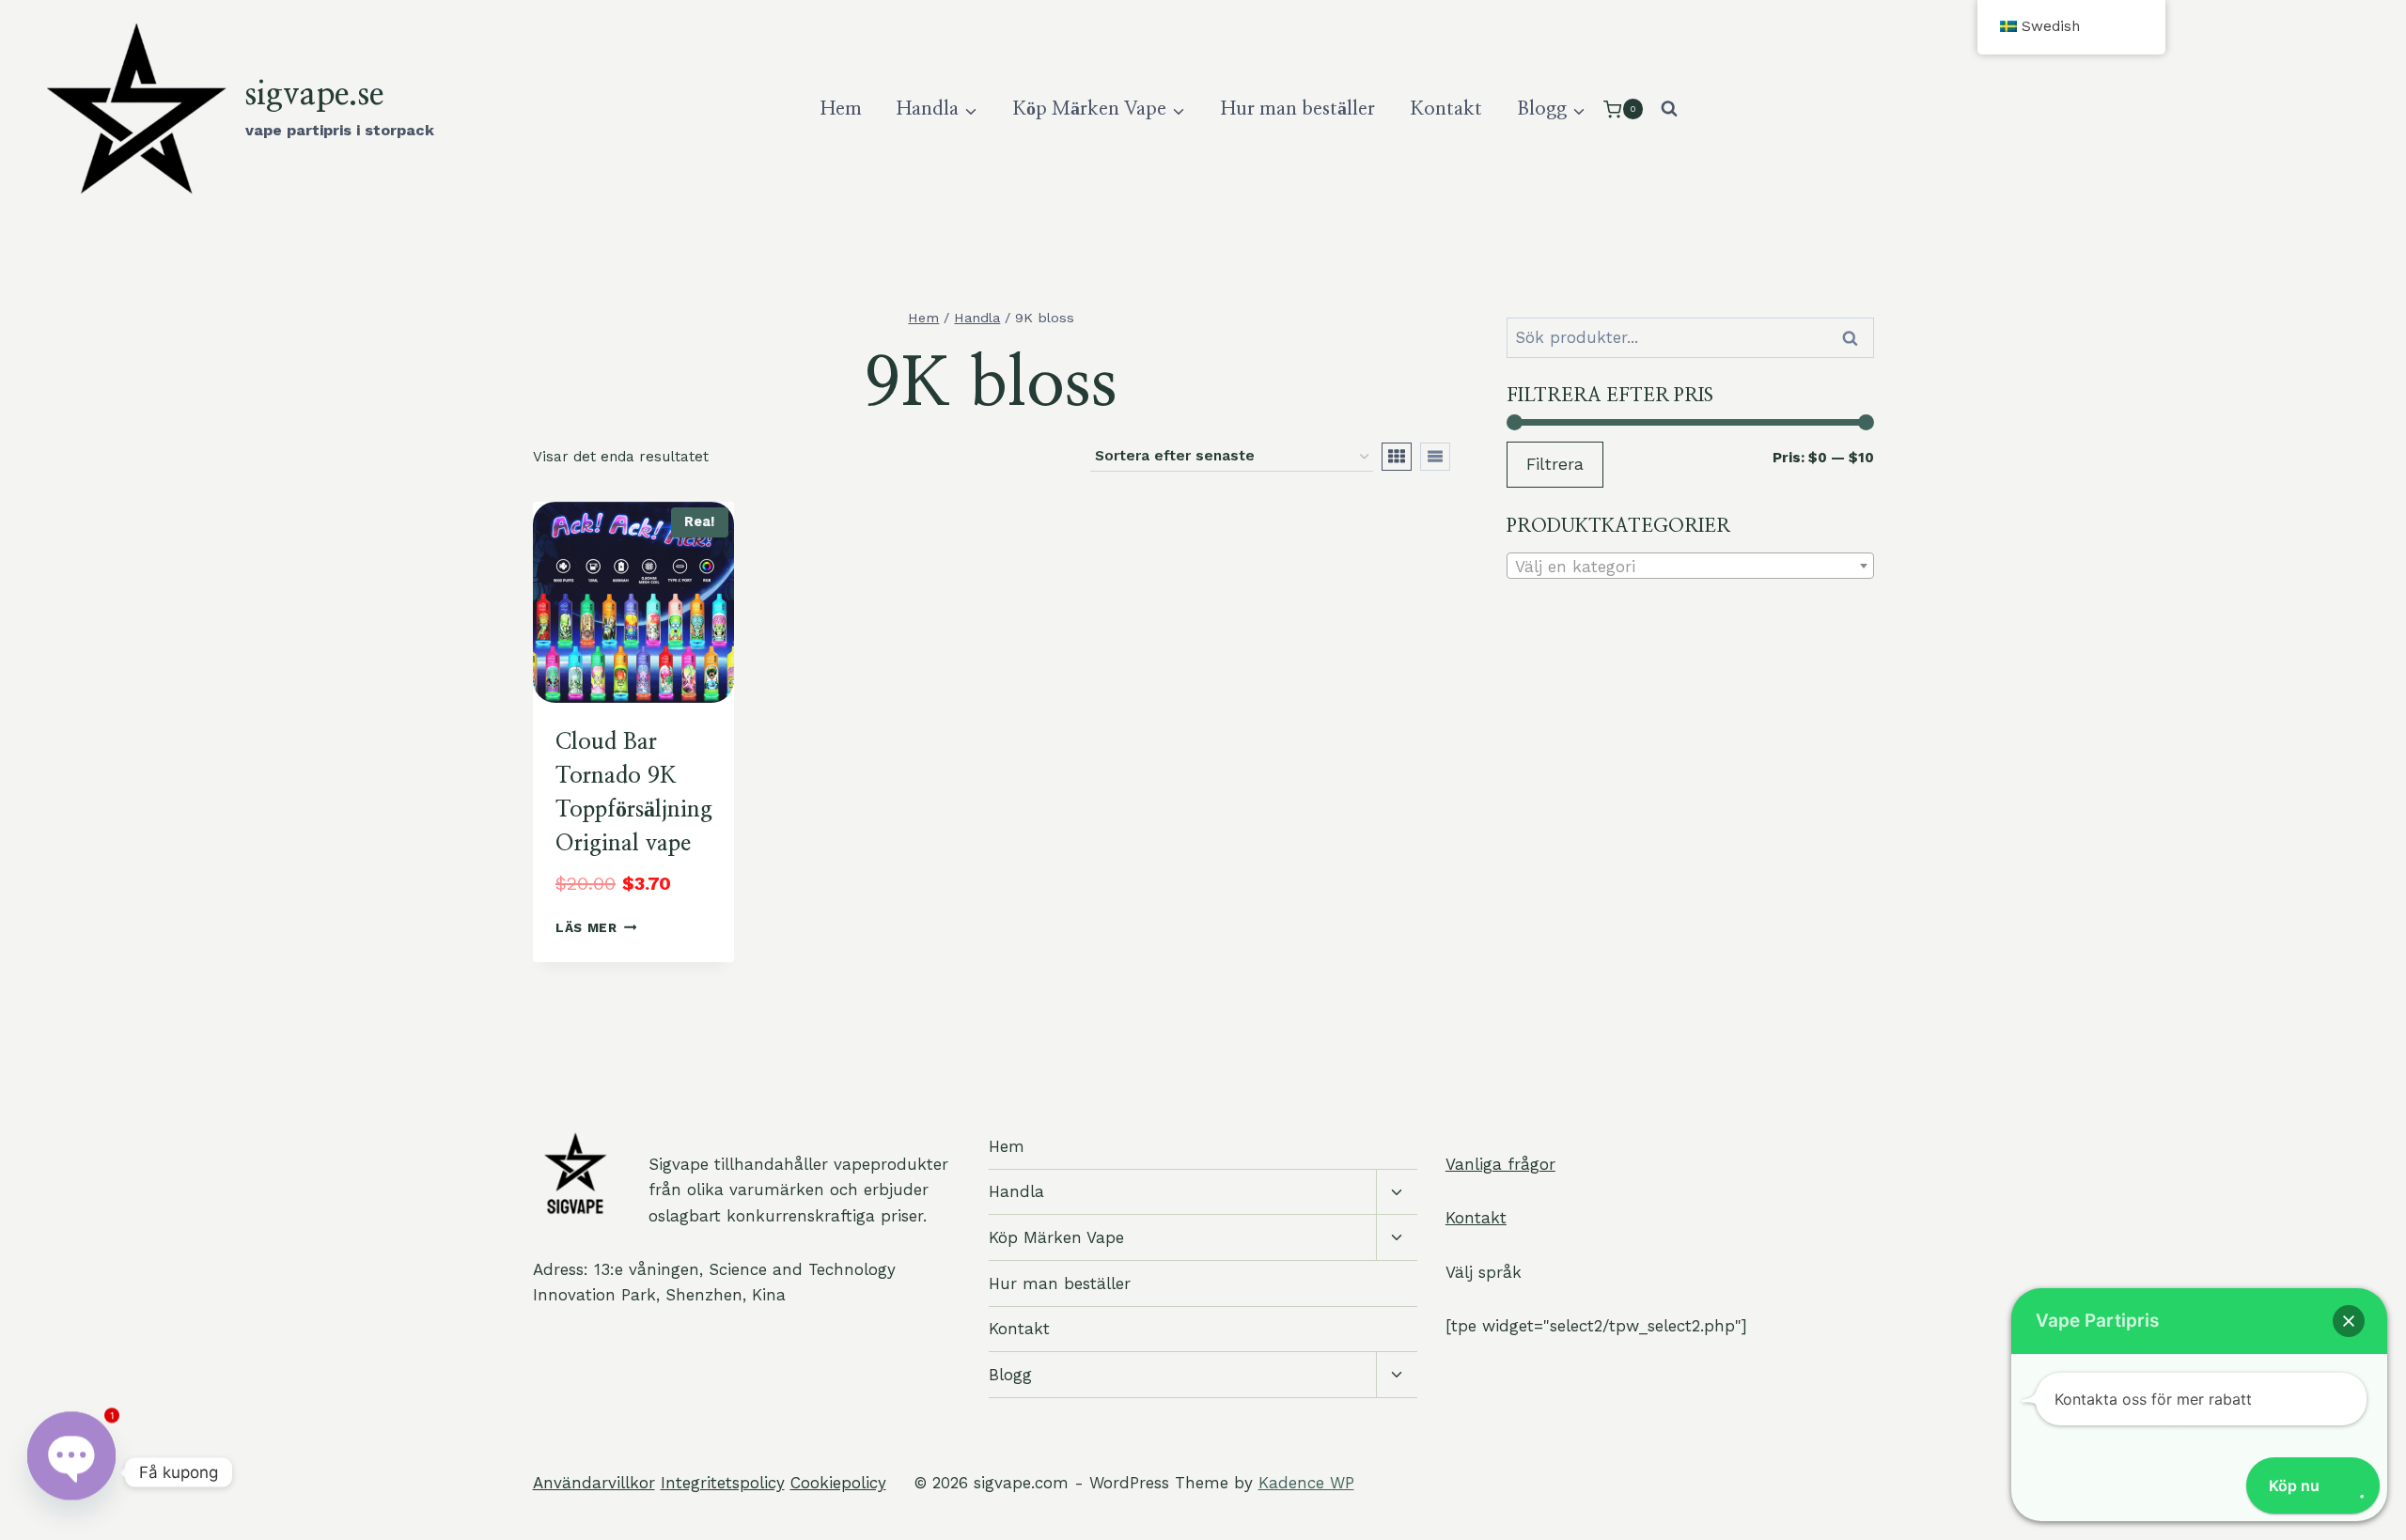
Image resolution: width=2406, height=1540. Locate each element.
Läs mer (586, 927)
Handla (1016, 1191)
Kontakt (1446, 109)
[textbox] (1690, 567)
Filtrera (1555, 464)
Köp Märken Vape (1056, 1237)
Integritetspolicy (723, 1483)
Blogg (1010, 1375)
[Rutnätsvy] (1397, 457)
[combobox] (1690, 566)
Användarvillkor (594, 1483)
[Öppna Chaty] (71, 1472)
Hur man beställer (1298, 109)
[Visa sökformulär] (1669, 109)
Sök (1853, 338)
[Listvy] (1435, 457)
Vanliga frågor (1500, 1164)
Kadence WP (1306, 1483)
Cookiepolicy (838, 1483)
